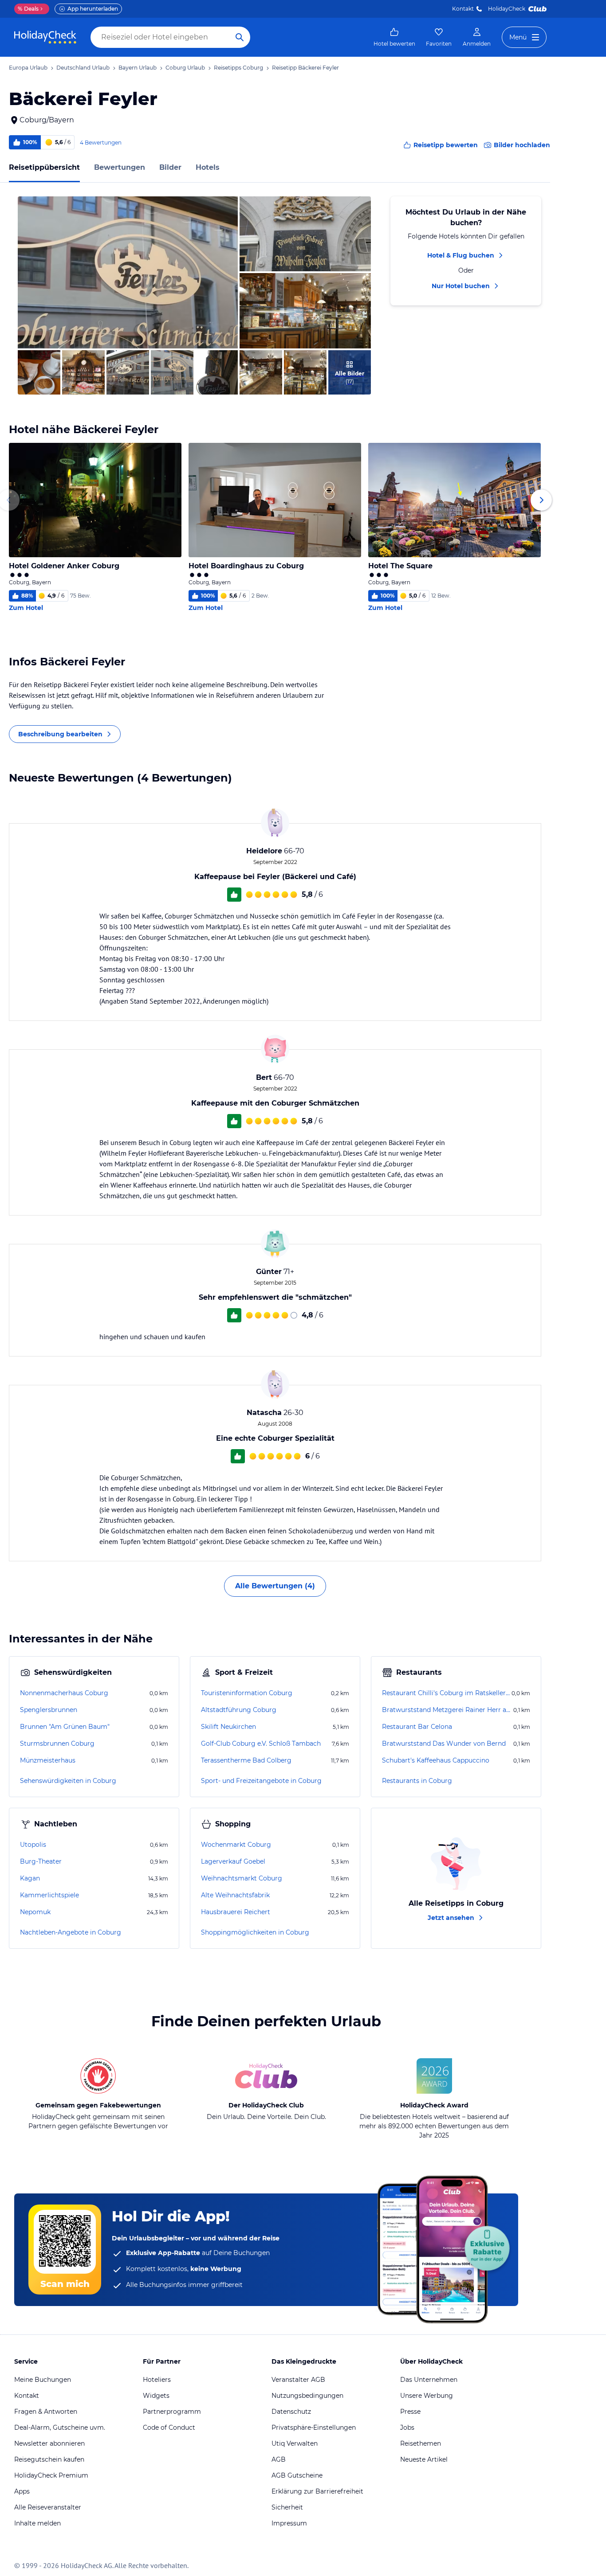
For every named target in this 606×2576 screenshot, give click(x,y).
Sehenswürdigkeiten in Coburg (68, 1781)
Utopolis (33, 1845)
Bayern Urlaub (138, 68)
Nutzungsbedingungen (307, 2396)
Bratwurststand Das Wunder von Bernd (444, 1743)
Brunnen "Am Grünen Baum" (65, 1727)
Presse (410, 2412)
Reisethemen (421, 2443)
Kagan (30, 1878)
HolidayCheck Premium (51, 2475)
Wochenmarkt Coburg (236, 1845)
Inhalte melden (37, 2523)
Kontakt (463, 9)
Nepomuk (35, 1912)
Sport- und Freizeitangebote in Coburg (261, 1781)
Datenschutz (291, 2412)
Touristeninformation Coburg (247, 1693)
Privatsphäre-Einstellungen (314, 2427)
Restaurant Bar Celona (417, 1727)
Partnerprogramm (172, 2412)
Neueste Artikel (424, 2459)
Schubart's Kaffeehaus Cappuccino (436, 1760)
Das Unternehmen (429, 2380)
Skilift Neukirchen (228, 1727)
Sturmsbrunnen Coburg (57, 1743)
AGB (279, 2459)
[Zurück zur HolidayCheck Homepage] (45, 37)
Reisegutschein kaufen (49, 2459)
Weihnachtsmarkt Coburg (242, 1878)
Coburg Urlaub (185, 68)
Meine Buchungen (43, 2380)
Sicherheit (287, 2507)
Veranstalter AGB (298, 2380)
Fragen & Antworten (46, 2412)
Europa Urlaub (28, 68)
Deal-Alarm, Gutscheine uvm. (60, 2427)
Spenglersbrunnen (49, 1710)
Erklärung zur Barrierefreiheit (317, 2491)
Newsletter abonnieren (49, 2443)
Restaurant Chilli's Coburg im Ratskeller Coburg (446, 1693)
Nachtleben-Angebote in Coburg (71, 1932)
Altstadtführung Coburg (239, 1710)
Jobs (407, 2427)
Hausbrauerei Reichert (236, 1912)
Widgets (156, 2396)
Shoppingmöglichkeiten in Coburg (255, 1932)
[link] (394, 37)
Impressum (289, 2523)
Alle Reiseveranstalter (48, 2507)
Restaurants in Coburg (417, 1781)
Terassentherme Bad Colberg (246, 1760)
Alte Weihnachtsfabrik (235, 1895)
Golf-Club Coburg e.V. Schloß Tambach (261, 1743)
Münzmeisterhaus (48, 1760)
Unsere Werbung (427, 2396)
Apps (22, 2491)
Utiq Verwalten (295, 2443)
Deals (28, 9)
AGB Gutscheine (297, 2475)
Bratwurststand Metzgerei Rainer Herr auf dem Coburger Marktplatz (447, 1710)
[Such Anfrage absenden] (240, 37)
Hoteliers (157, 2380)
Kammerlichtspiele (49, 1895)
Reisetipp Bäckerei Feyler (305, 68)
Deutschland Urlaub (83, 68)
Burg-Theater (41, 1861)
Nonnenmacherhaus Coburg (64, 1693)
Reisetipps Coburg (238, 68)
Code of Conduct (169, 2427)
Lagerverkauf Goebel (233, 1861)
